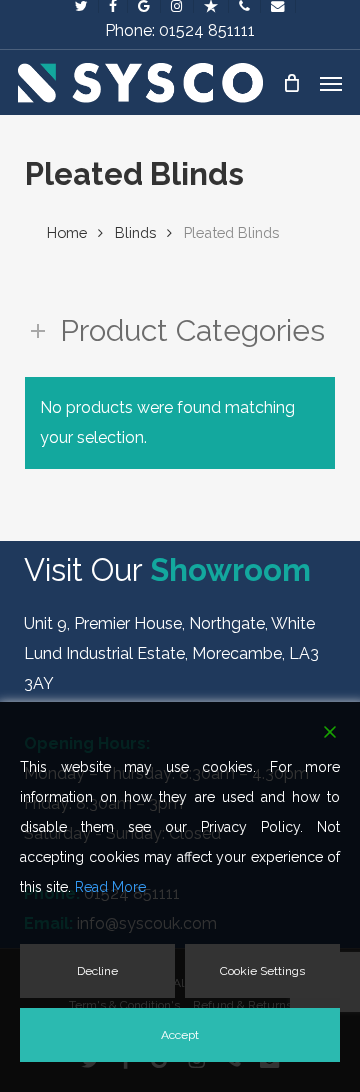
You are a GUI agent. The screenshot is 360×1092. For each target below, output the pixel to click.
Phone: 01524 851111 (180, 30)
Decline (97, 971)
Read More (110, 887)
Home (67, 232)
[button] (331, 83)
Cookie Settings (262, 971)
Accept (180, 1035)
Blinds (135, 232)
